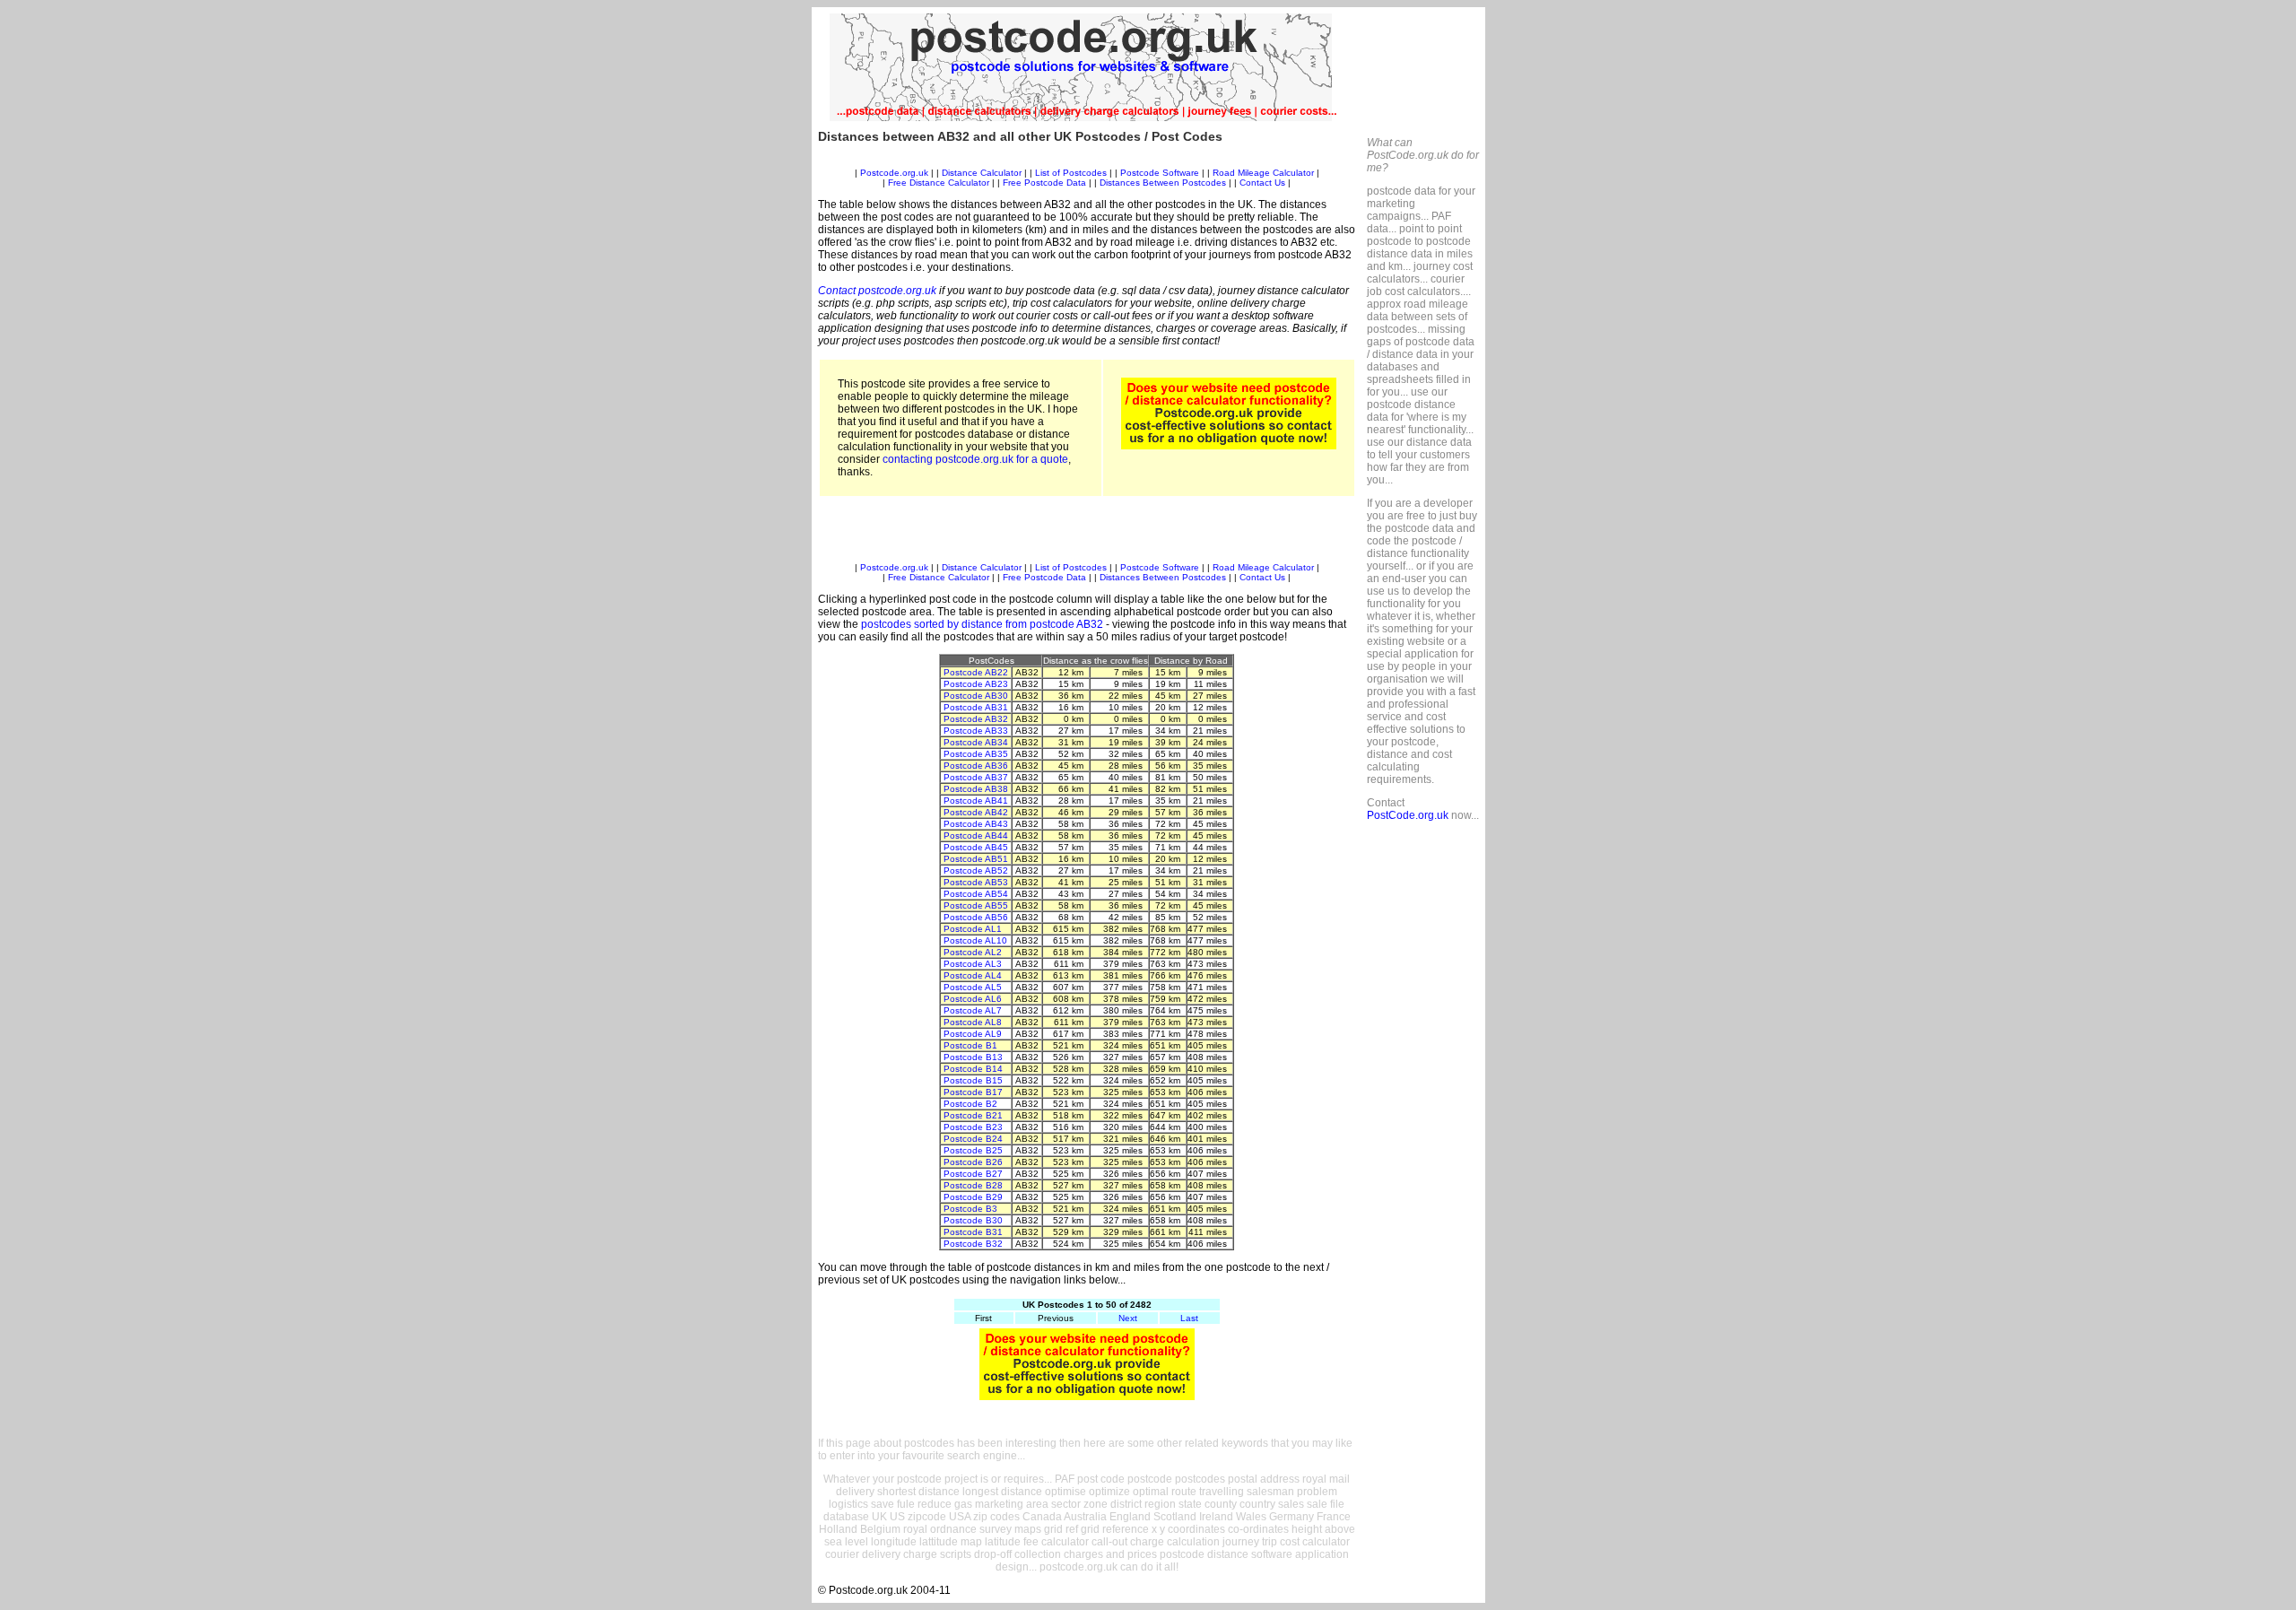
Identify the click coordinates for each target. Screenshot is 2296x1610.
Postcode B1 (970, 1045)
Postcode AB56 (976, 917)
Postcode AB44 (976, 835)
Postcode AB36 (976, 766)
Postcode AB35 (976, 754)
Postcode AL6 (973, 999)
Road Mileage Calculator (1263, 173)
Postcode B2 (970, 1104)
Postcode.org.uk (894, 173)
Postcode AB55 (976, 905)
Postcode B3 (970, 1209)
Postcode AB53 (976, 882)
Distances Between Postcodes (1163, 183)
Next (1128, 1318)
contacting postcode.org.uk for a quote (975, 459)
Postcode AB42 (976, 812)
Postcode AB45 (976, 847)
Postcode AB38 (976, 789)
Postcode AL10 (975, 940)
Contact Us (1264, 183)
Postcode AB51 (976, 859)
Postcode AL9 (973, 1034)
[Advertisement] (1087, 161)
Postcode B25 (973, 1150)
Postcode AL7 (973, 1010)
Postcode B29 (973, 1197)
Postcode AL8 (973, 1022)
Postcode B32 (973, 1244)
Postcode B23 (973, 1127)
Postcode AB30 (976, 696)
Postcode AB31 (976, 707)
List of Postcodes (1071, 173)
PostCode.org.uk (1408, 815)
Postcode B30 (973, 1220)
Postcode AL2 (973, 952)
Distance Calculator (982, 173)
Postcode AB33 (976, 731)
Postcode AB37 (976, 777)
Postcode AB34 (976, 742)
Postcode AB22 (976, 672)
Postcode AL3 (973, 964)
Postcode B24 (973, 1139)
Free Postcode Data (1044, 183)
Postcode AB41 (976, 801)
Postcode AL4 (973, 975)
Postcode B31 (973, 1232)
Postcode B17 (973, 1092)
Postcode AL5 (973, 987)
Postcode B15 (973, 1080)
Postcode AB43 (976, 824)
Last (1189, 1318)
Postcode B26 (973, 1162)
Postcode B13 (973, 1057)
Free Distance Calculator (939, 183)
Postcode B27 (973, 1174)
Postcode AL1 (973, 929)
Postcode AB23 (976, 684)
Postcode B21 (973, 1115)
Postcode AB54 (976, 894)
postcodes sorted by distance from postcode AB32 (982, 624)
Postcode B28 (973, 1185)
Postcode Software (1160, 173)
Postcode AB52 (976, 870)
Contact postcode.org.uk (877, 291)
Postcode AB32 (976, 719)
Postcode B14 (973, 1069)
